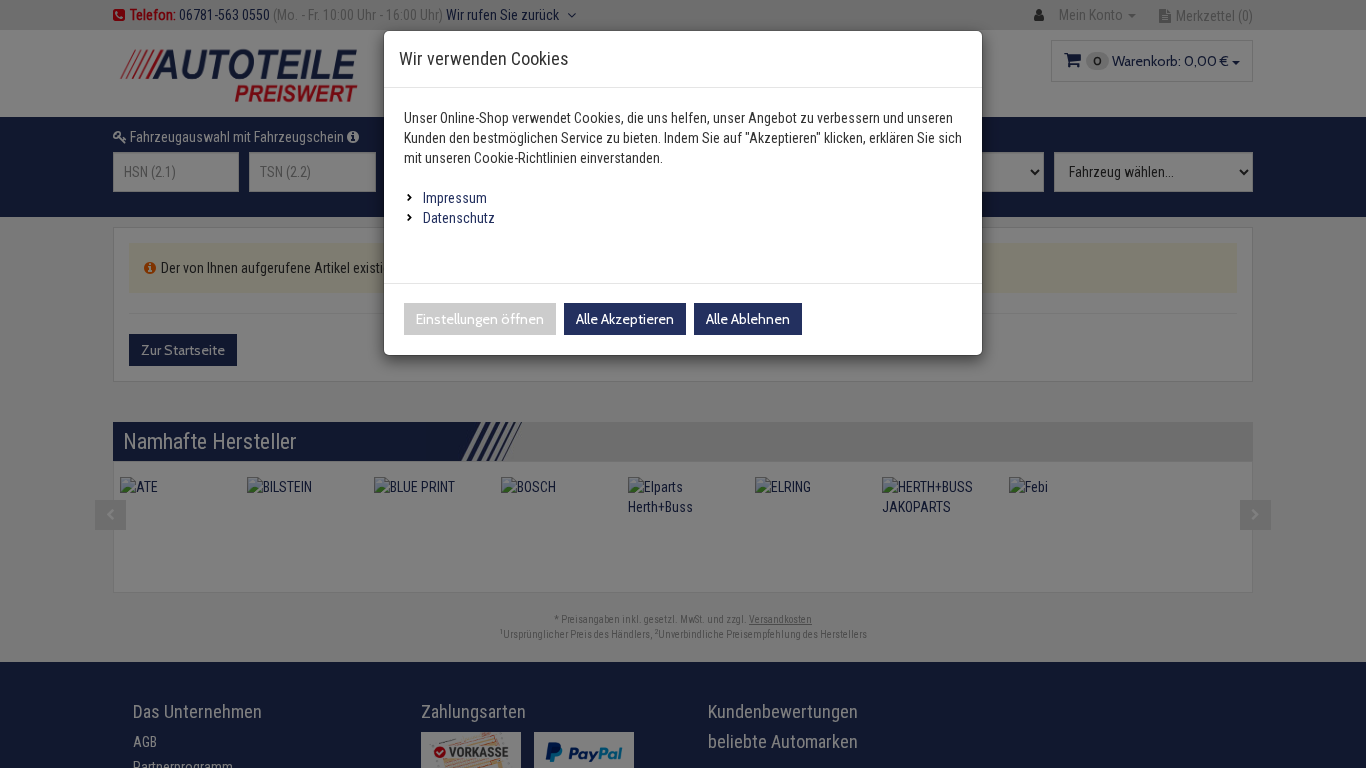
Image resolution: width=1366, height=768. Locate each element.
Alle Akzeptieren (625, 319)
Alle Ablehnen (748, 319)
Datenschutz (459, 218)
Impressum (455, 198)
